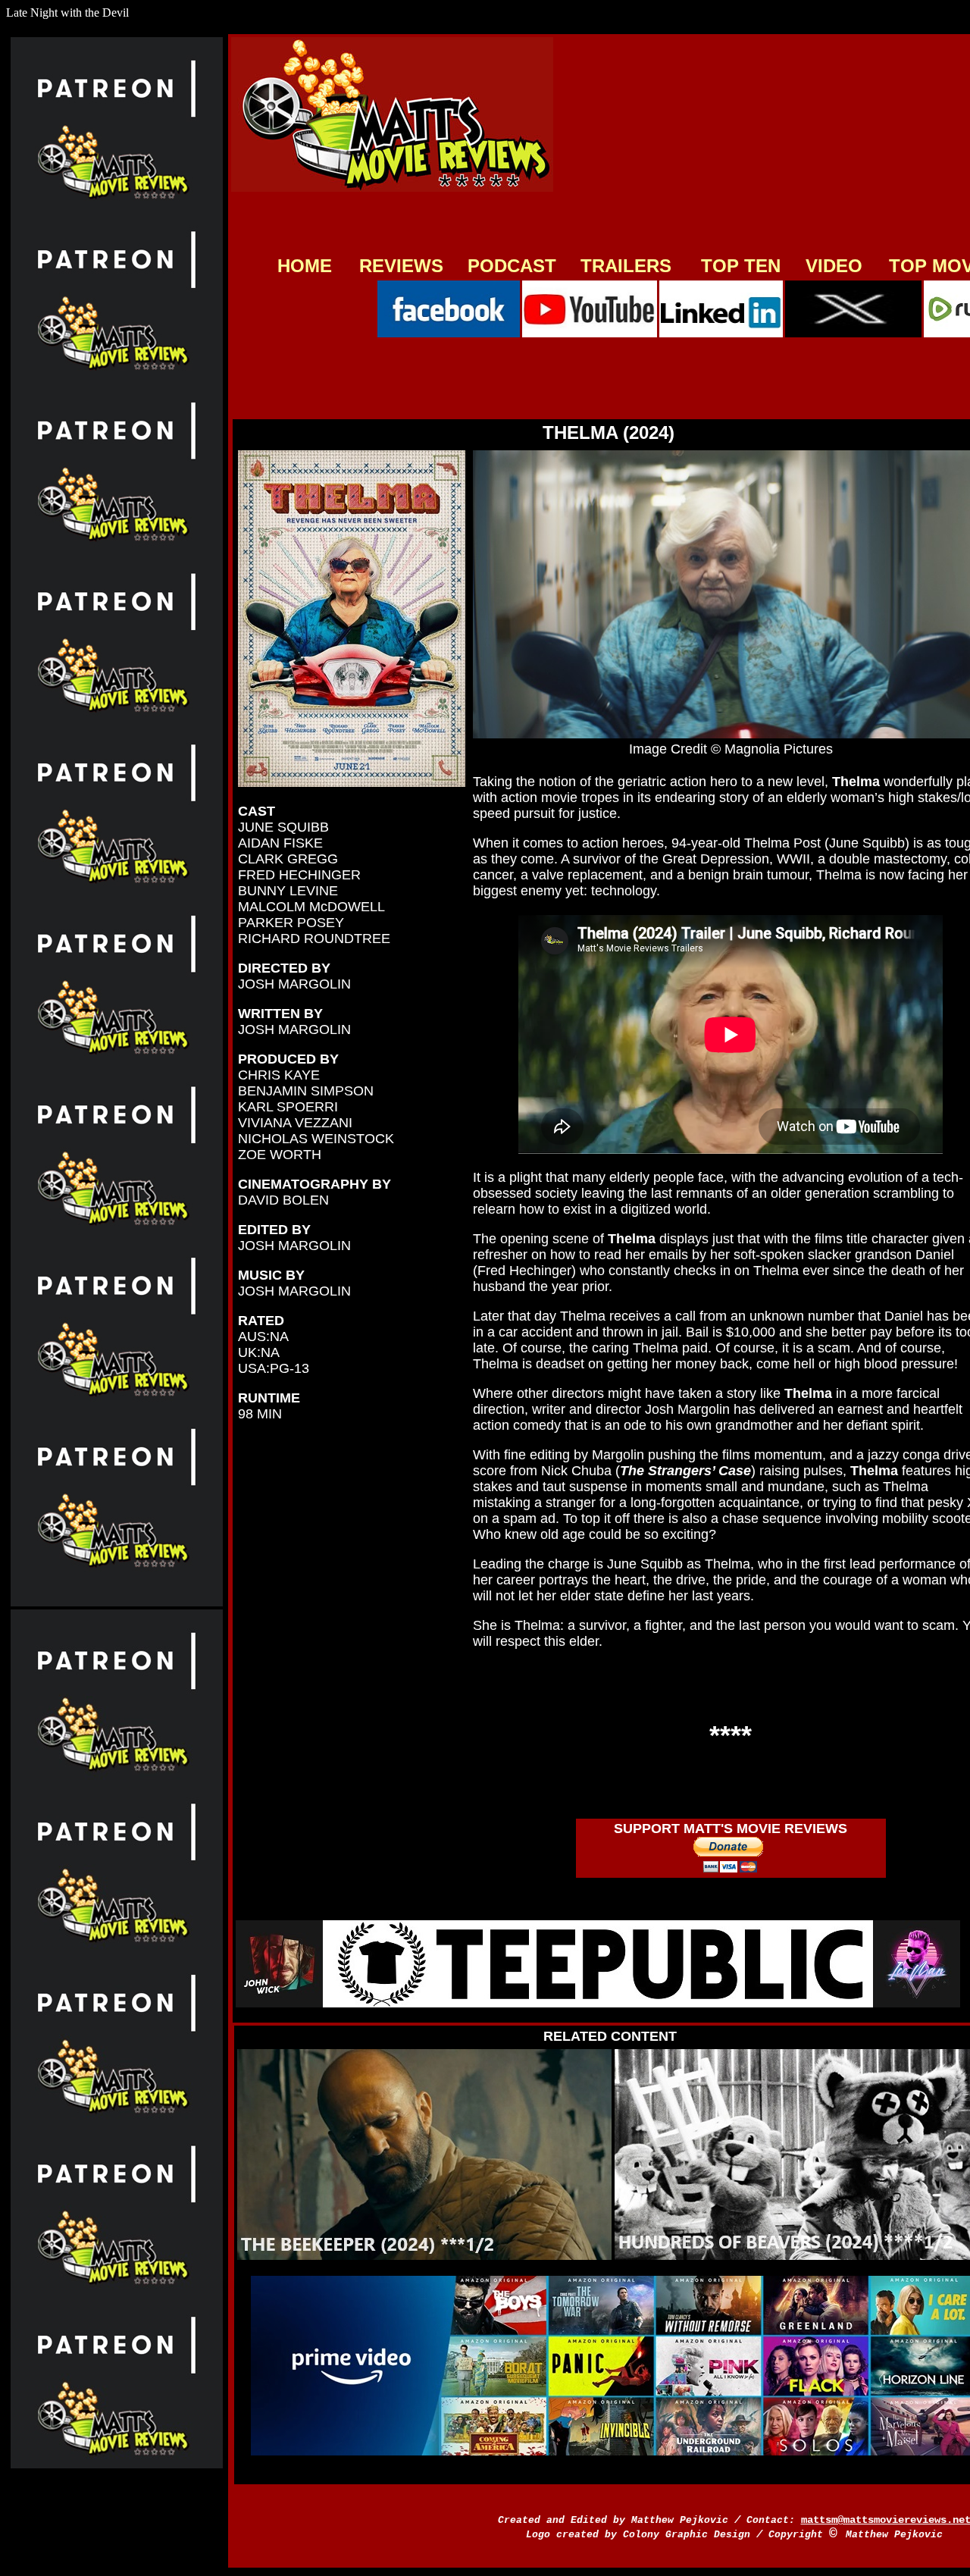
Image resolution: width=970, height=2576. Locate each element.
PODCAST (512, 266)
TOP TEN (741, 266)
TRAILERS (626, 266)
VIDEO (834, 266)
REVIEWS (401, 266)
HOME (305, 266)
